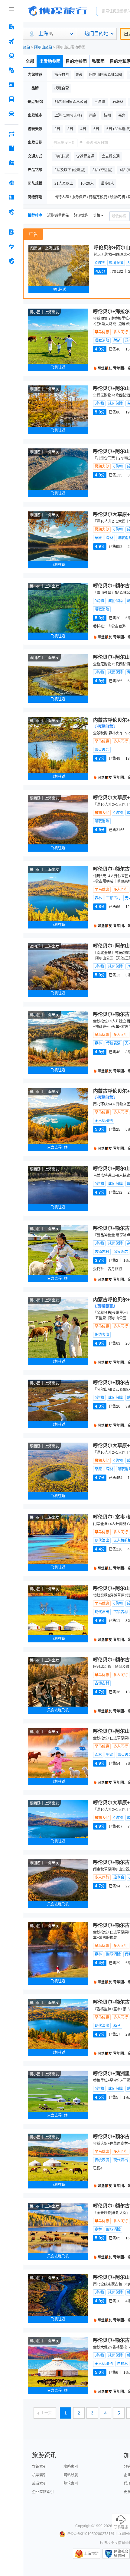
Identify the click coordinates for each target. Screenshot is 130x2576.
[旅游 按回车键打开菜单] (11, 70)
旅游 (27, 47)
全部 (30, 61)
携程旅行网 (58, 11)
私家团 (98, 61)
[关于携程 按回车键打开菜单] (11, 261)
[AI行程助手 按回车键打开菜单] (11, 134)
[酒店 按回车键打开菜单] (11, 27)
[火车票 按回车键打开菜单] (11, 56)
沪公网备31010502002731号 (90, 2534)
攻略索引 (71, 2467)
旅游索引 (39, 2483)
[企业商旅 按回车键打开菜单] (11, 232)
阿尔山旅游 (43, 47)
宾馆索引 (39, 2467)
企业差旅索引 (43, 2492)
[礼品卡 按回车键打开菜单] (11, 197)
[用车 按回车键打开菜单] (11, 114)
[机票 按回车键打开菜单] (11, 41)
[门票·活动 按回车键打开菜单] (11, 85)
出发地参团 (50, 61)
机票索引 (39, 2475)
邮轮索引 (71, 2483)
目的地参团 (76, 61)
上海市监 (91, 2554)
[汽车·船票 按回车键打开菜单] (11, 99)
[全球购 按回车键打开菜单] (11, 183)
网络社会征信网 (121, 2554)
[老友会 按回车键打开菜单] (11, 247)
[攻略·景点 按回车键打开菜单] (11, 148)
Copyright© (85, 2526)
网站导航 (71, 2475)
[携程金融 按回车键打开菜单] (11, 212)
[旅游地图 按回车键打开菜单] (11, 163)
